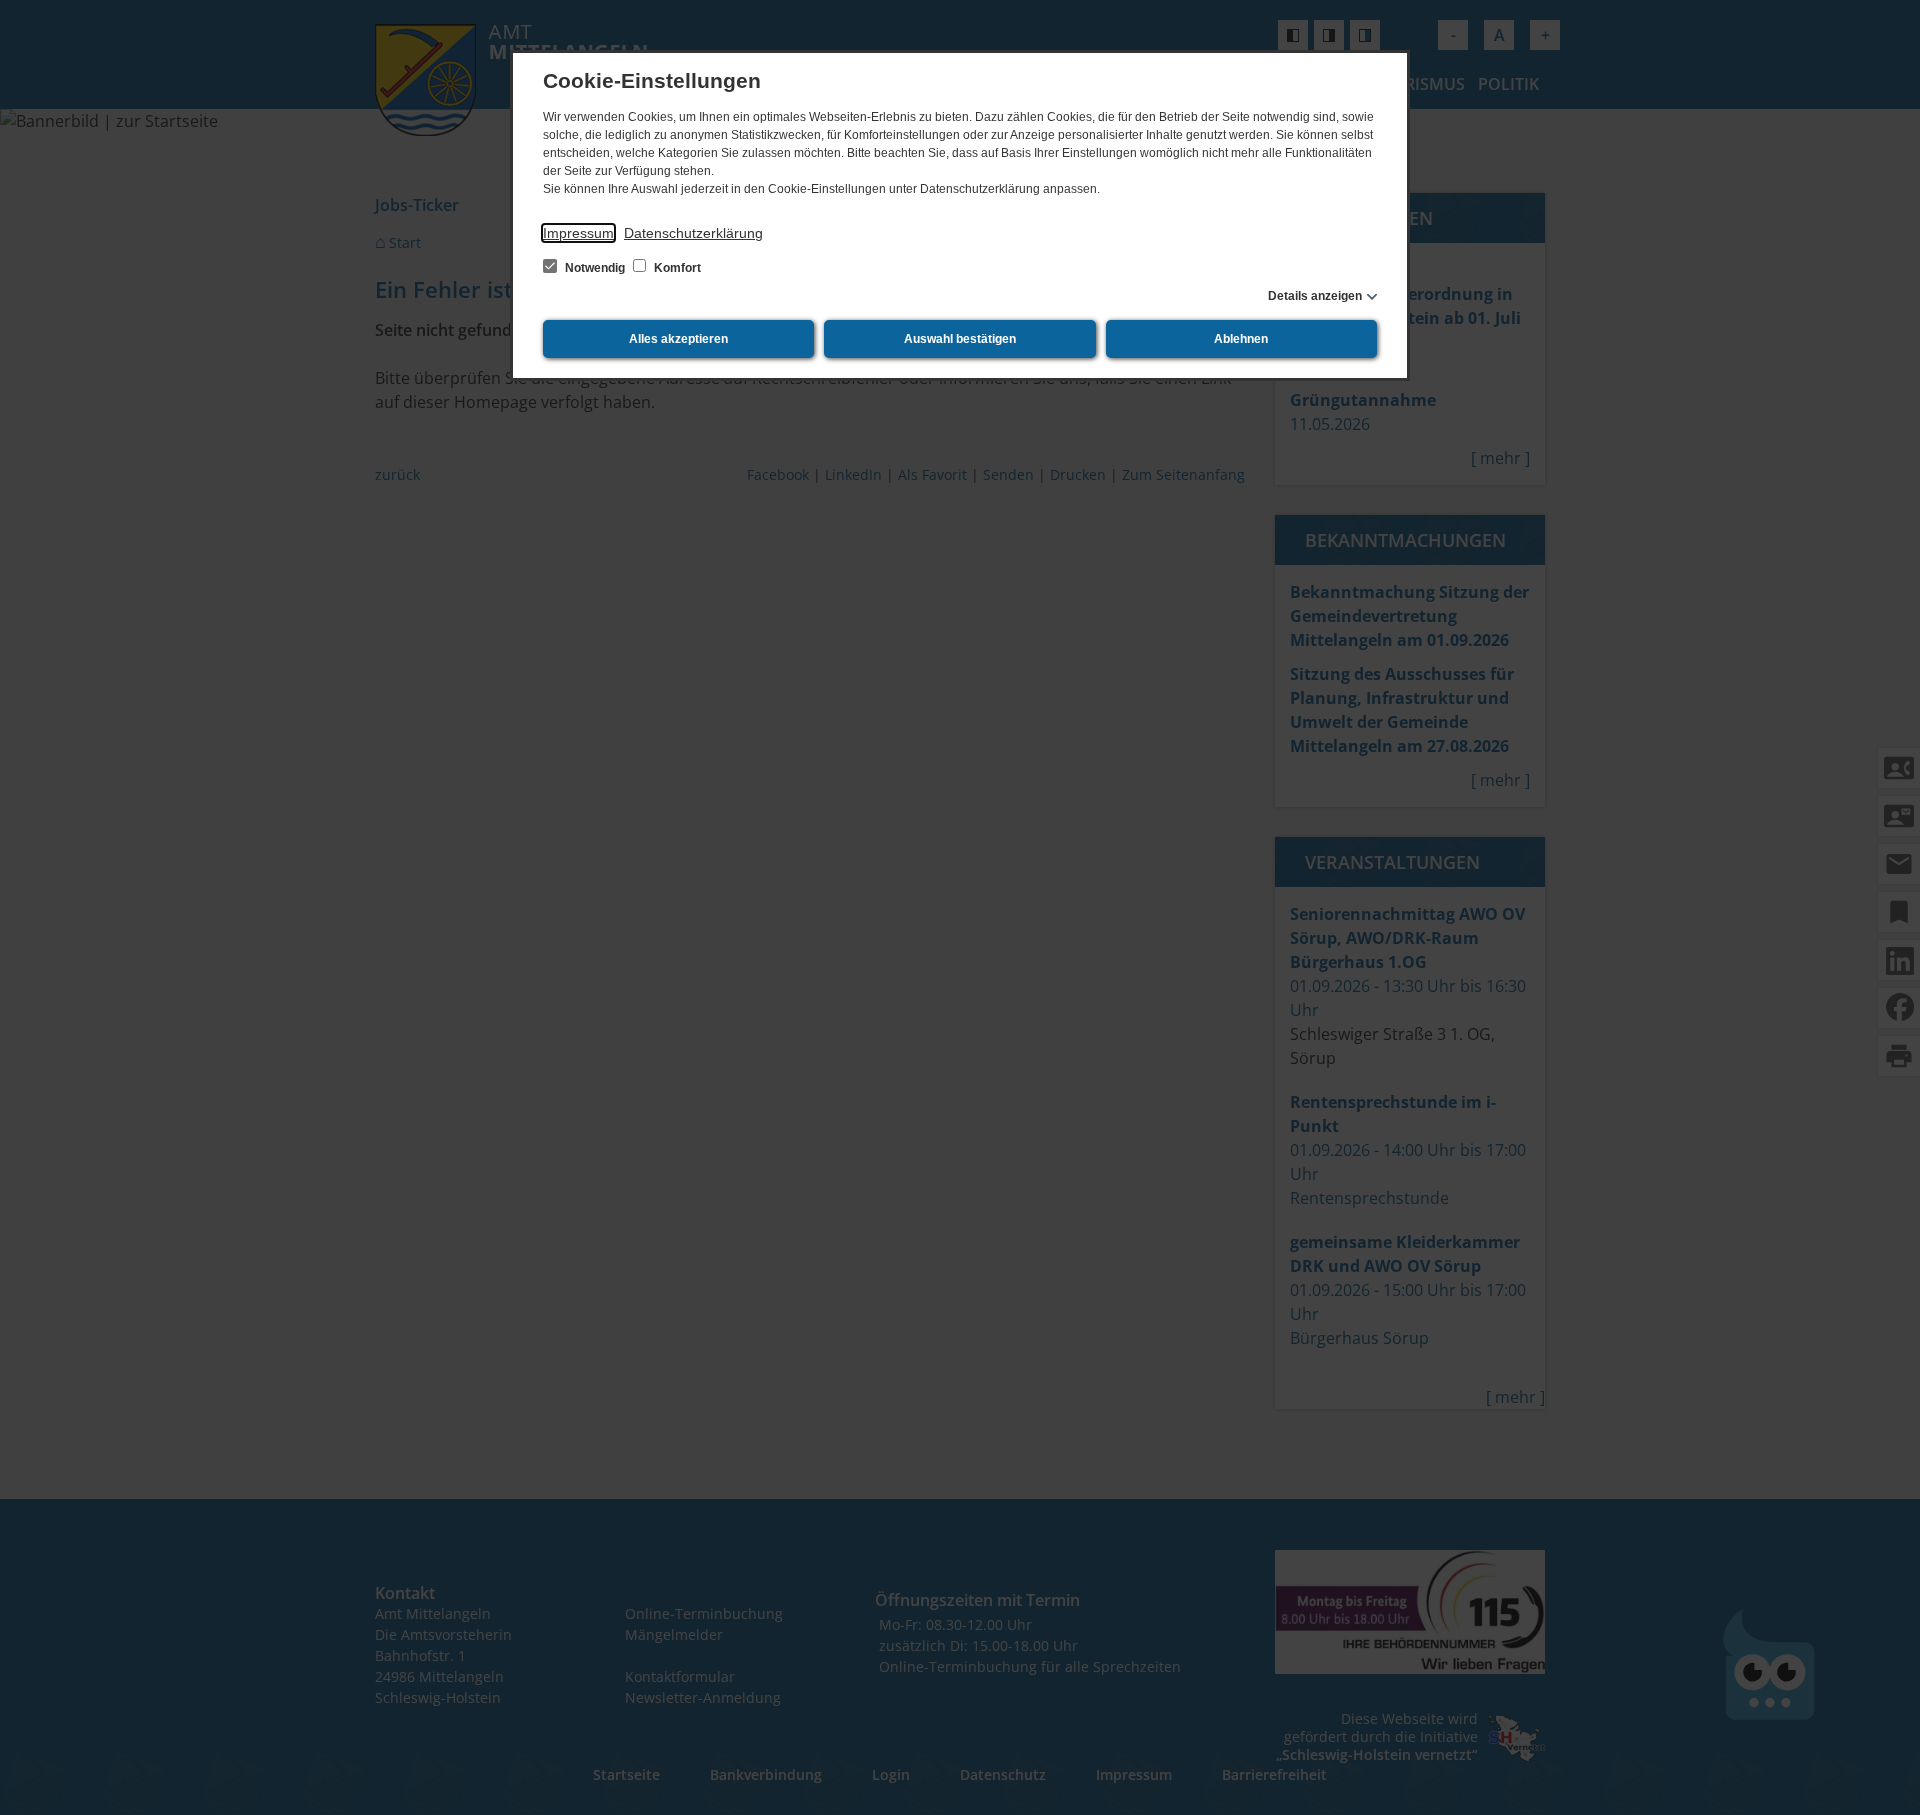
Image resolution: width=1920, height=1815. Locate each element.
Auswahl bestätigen (960, 339)
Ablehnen (1241, 339)
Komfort (676, 268)
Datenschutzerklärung (693, 233)
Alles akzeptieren (678, 339)
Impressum (578, 233)
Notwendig (595, 268)
